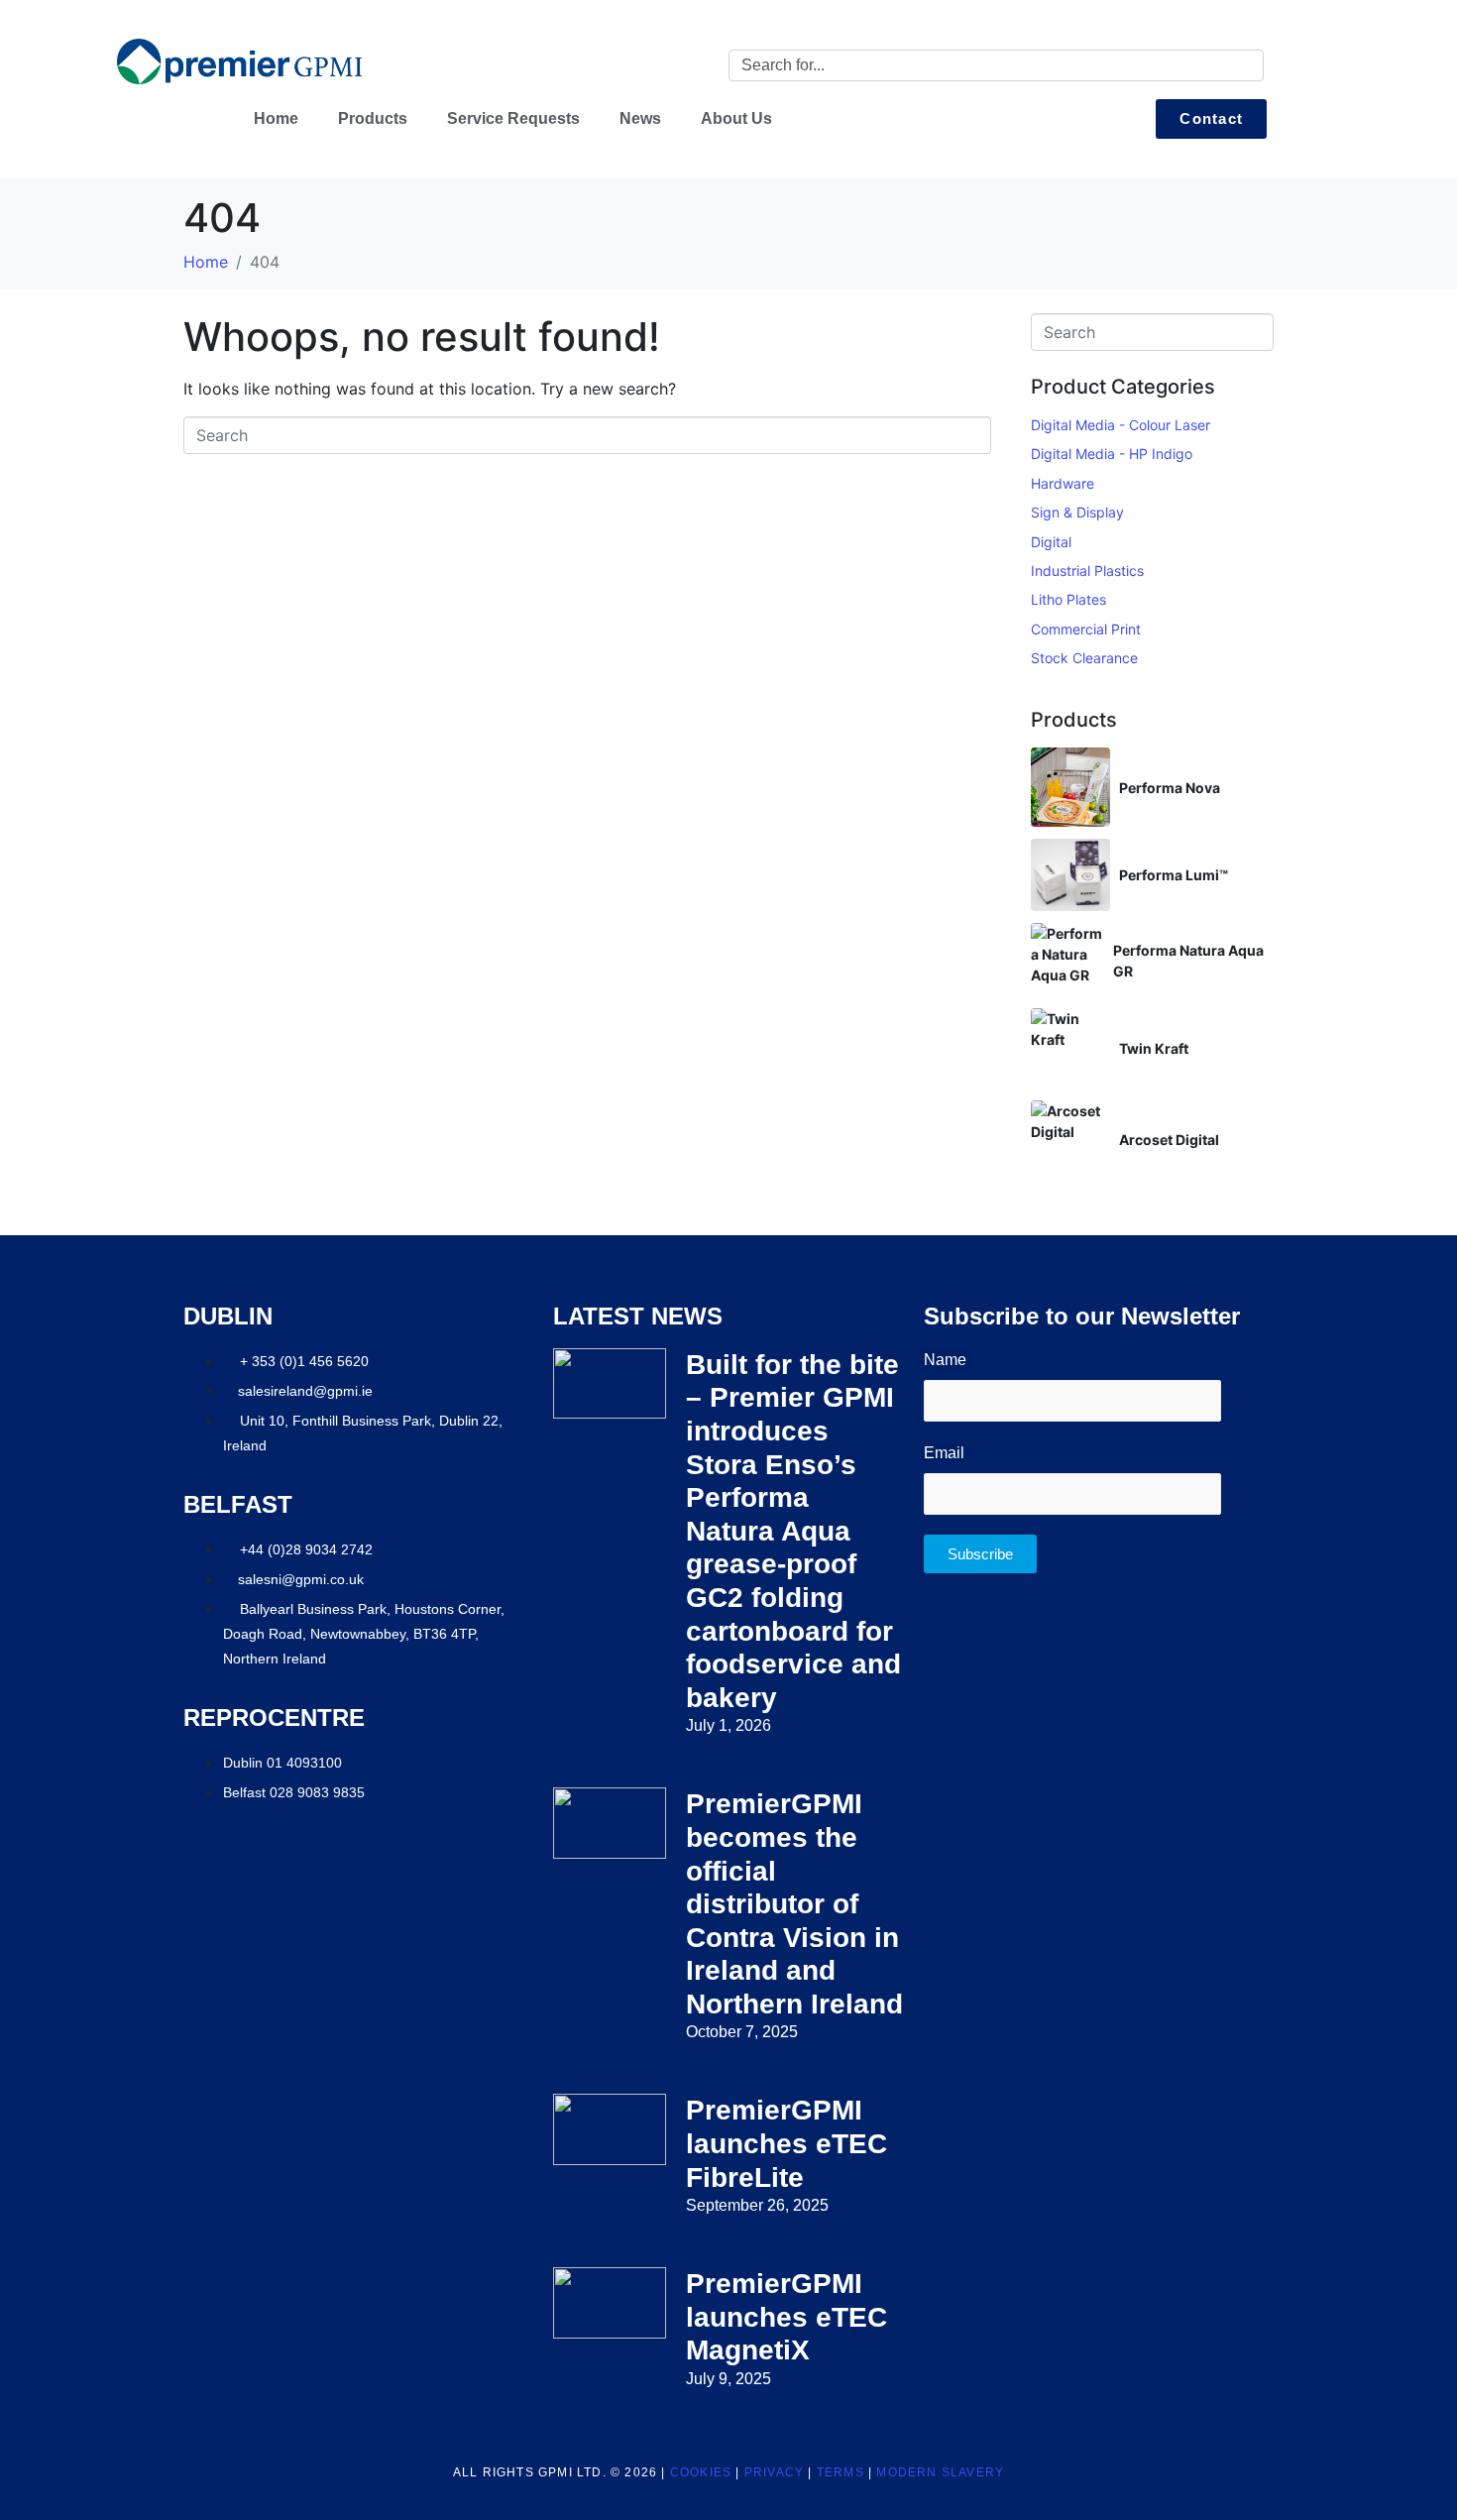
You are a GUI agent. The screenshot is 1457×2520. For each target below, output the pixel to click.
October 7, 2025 (742, 2032)
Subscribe (980, 1554)
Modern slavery (940, 2472)
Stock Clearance (1084, 658)
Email (944, 1453)
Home (276, 118)
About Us (736, 118)
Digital (1051, 542)
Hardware (1063, 483)
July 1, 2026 (728, 1725)
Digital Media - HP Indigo (1112, 454)
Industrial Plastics (1087, 571)
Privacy (774, 2472)
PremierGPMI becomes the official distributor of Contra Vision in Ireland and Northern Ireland (794, 1904)
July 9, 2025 (728, 2379)
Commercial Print (1086, 629)
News (640, 118)
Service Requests (513, 118)
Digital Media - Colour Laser (1121, 425)
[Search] (1245, 65)
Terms (841, 2472)
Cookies (701, 2472)
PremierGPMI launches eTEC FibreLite (786, 2143)
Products (373, 118)
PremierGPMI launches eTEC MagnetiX (786, 2317)
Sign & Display (1077, 512)
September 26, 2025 (757, 2205)
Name (945, 1360)
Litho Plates (1068, 599)
